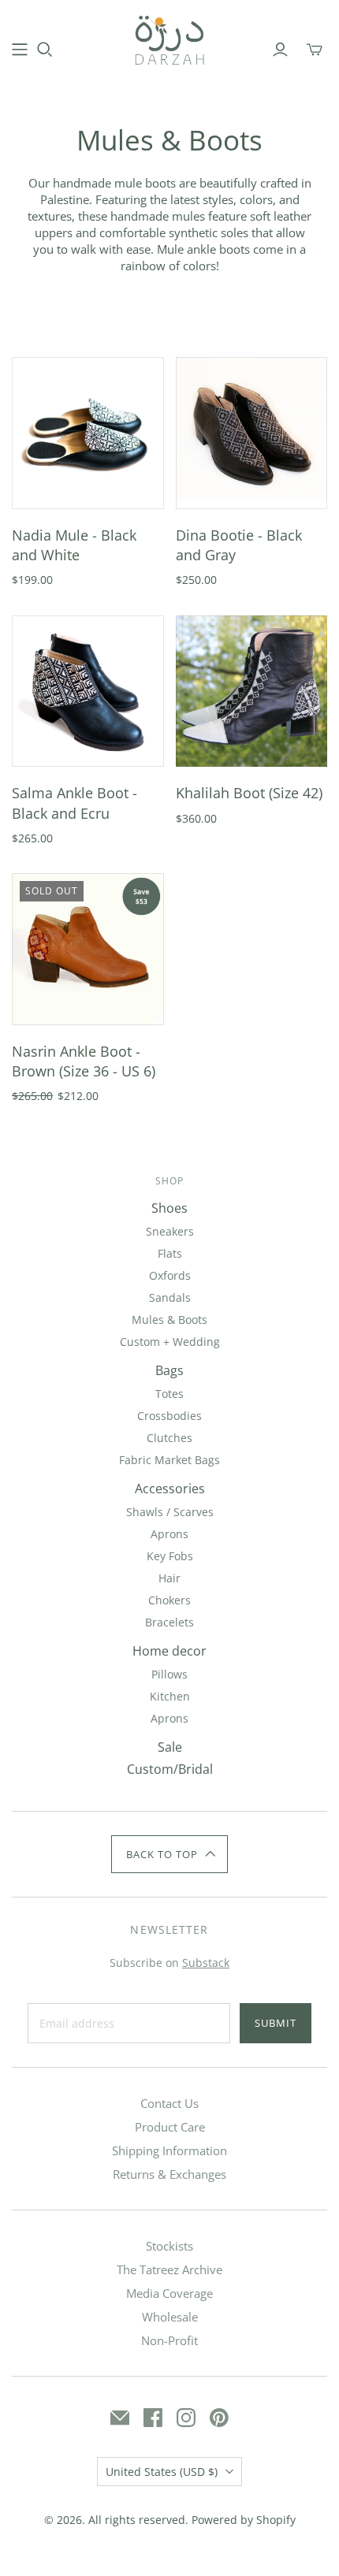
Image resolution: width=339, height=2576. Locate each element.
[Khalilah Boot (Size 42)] (252, 691)
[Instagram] (186, 2418)
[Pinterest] (219, 2418)
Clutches (169, 1438)
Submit (276, 2023)
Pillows (169, 1674)
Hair (169, 1578)
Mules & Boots (169, 1320)
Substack (206, 1963)
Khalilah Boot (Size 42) (249, 793)
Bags (169, 1370)
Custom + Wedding (170, 1342)
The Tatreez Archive (169, 2269)
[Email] (120, 2418)
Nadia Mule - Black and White (74, 545)
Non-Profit (169, 2340)
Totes (169, 1394)
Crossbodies (169, 1416)
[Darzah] (169, 38)
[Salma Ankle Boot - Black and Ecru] (88, 691)
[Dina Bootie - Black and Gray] (252, 433)
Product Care (170, 2127)
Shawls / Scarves (170, 1512)
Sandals (170, 1297)
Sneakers (170, 1231)
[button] (170, 1854)
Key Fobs (170, 1556)
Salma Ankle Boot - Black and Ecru (75, 803)
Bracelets (169, 1622)
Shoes (169, 1208)
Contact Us (169, 2103)
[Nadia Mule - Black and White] (88, 433)
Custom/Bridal (170, 1769)
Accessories (170, 1489)
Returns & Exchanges (169, 2174)
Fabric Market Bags (169, 1460)
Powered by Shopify (244, 2520)
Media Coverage (169, 2293)
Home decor (169, 1651)
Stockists (169, 2246)
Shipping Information (169, 2150)
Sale (170, 1747)
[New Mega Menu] (20, 50)
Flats (170, 1253)
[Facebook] (153, 2418)
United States (162, 2472)
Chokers (169, 1600)
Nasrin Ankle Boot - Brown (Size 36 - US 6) (84, 1061)
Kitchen (170, 1696)
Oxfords (170, 1275)
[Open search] (45, 50)
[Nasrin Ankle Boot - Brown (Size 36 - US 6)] (88, 949)
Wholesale (170, 2317)
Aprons (169, 1534)
